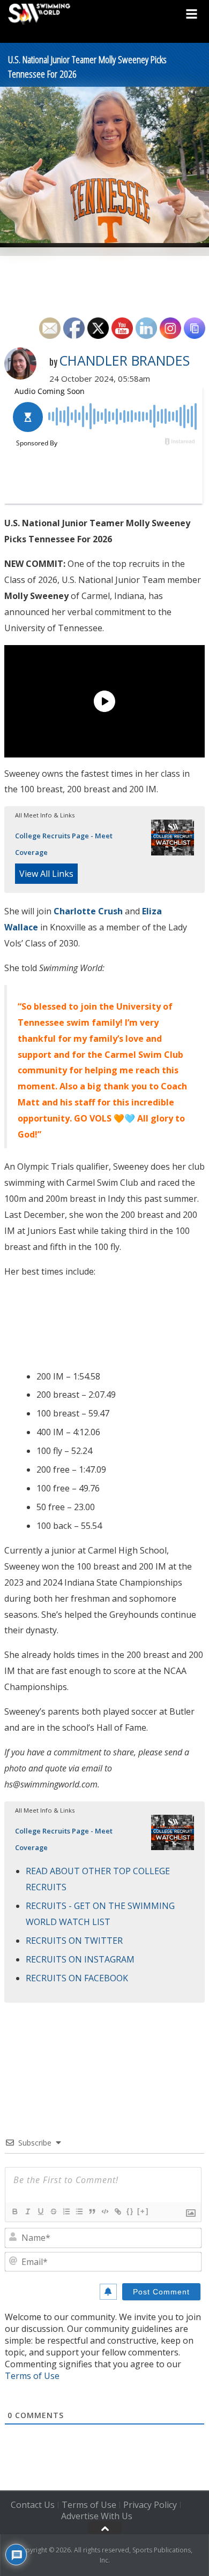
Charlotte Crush (88, 911)
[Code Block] (104, 2211)
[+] (143, 2211)
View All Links (46, 874)
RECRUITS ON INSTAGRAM (80, 1959)
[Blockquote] (92, 2211)
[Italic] (27, 2211)
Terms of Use (32, 2376)
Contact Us (33, 2505)
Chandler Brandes (124, 360)
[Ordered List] (66, 2211)
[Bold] (14, 2211)
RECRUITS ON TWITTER (74, 1941)
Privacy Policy (150, 2505)
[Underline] (40, 2211)
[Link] (117, 2211)
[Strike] (53, 2211)
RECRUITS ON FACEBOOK (77, 1978)
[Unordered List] (79, 2211)
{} (130, 2211)
